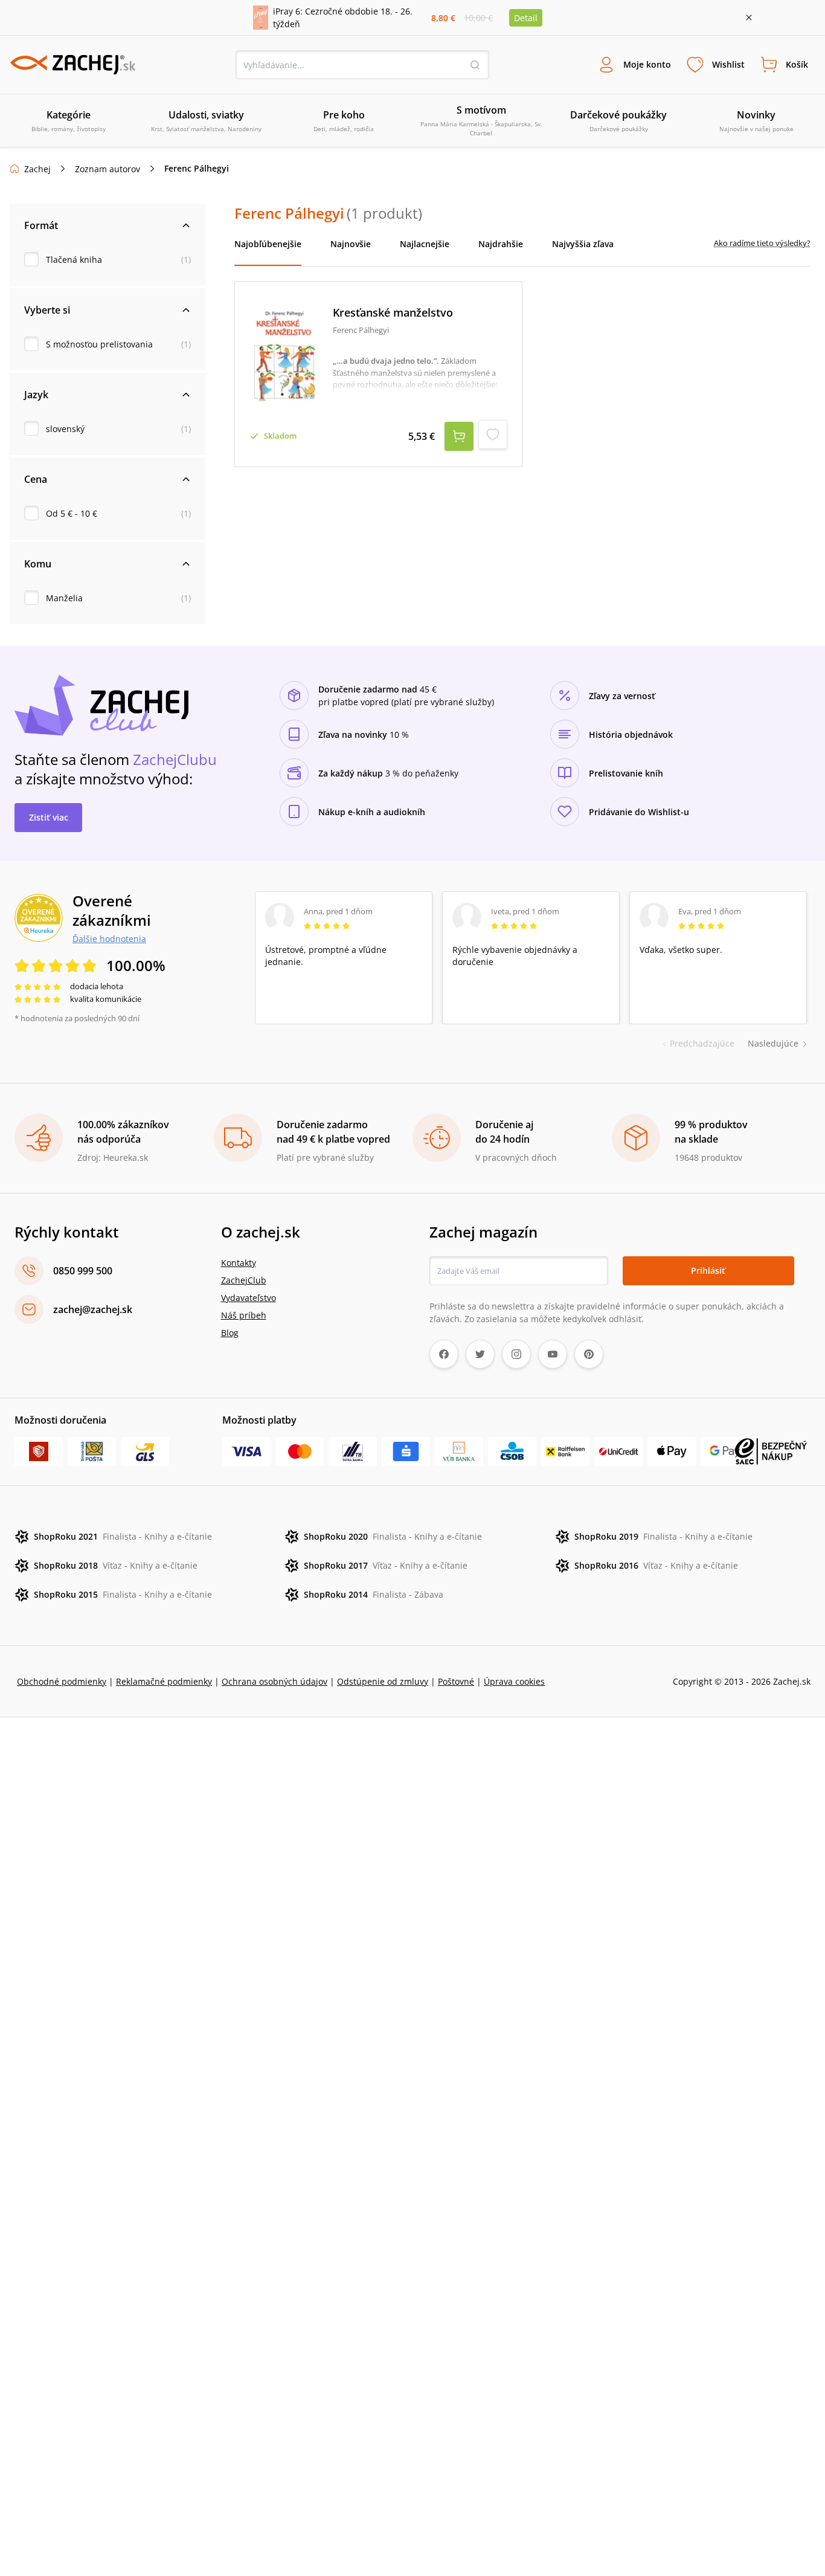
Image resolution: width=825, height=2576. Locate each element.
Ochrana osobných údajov (274, 1681)
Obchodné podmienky (62, 1681)
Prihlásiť (708, 1270)
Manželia (64, 598)
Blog (230, 1333)
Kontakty (239, 1263)
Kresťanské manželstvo (393, 313)
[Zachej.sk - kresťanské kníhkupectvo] (72, 65)
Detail (526, 18)
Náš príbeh (244, 1315)
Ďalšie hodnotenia (109, 938)
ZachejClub (244, 1280)
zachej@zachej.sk (93, 1309)
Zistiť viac (49, 817)
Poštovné (456, 1681)
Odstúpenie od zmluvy (383, 1681)
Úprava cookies (514, 1681)
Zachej (37, 169)
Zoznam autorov (108, 169)
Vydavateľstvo (249, 1298)
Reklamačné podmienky (164, 1681)
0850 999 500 (83, 1271)
